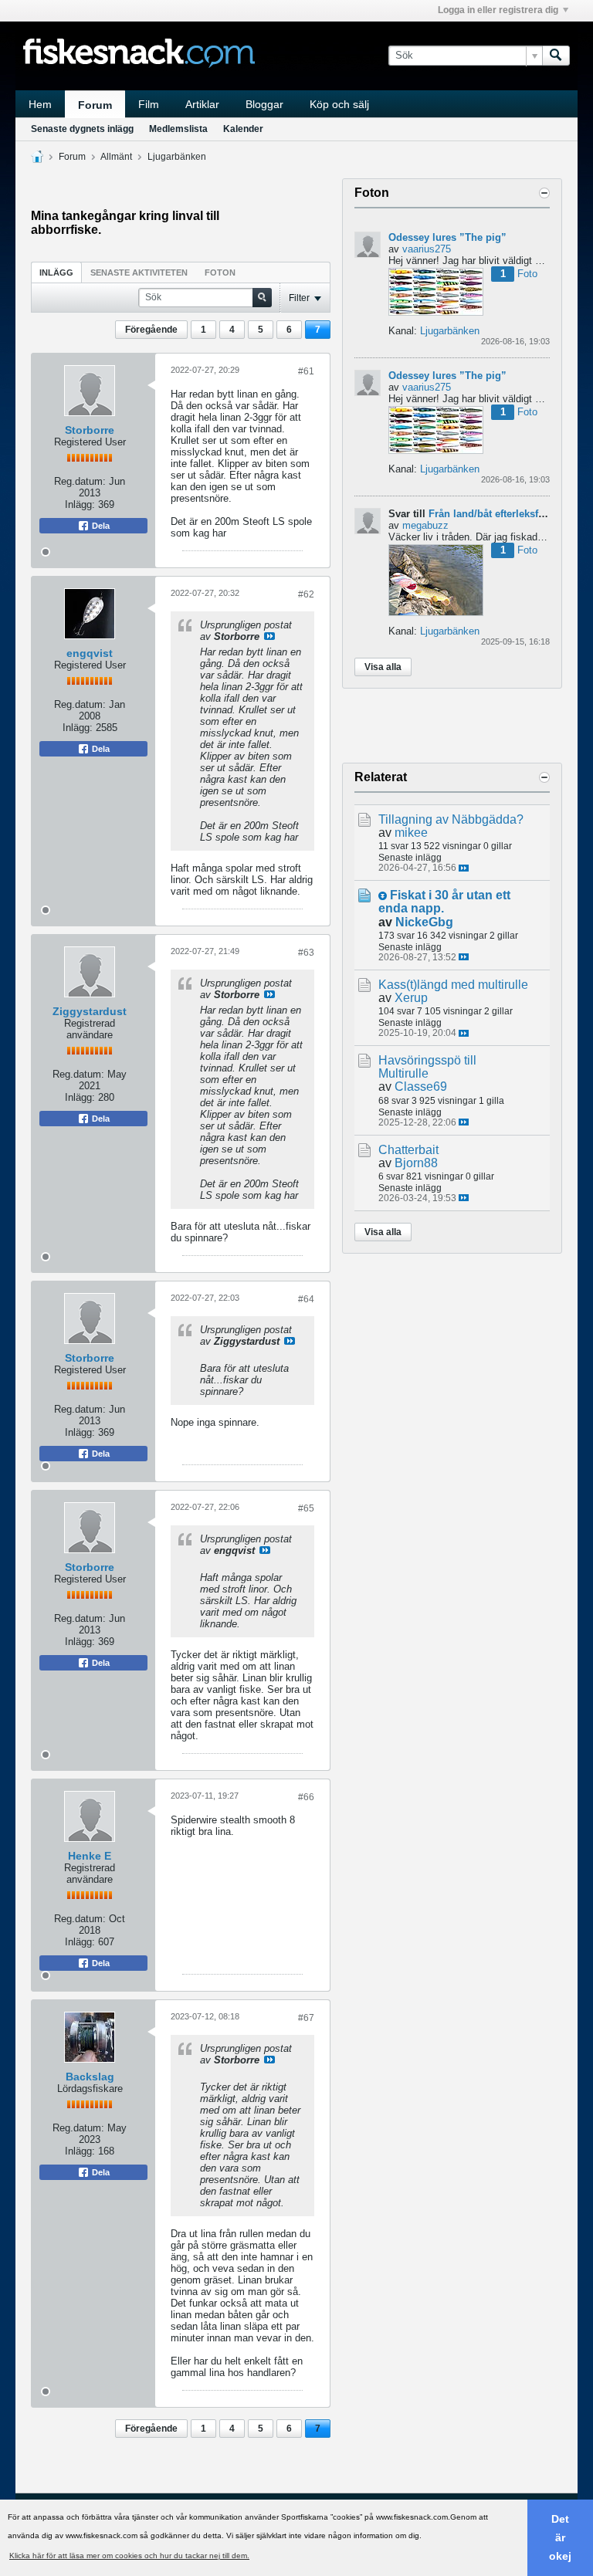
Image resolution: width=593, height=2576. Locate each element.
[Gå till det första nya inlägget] (383, 896)
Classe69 (421, 1087)
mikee (411, 833)
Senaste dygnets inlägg (82, 129)
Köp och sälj (339, 104)
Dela (100, 526)
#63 (306, 953)
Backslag (90, 2077)
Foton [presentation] (220, 272)
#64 (306, 1299)
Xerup (411, 998)
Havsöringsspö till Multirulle (427, 1067)
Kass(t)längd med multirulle (453, 985)
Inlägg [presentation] (56, 272)
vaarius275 (427, 249)
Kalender (243, 129)
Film (149, 104)
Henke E (90, 1856)
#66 (306, 1797)
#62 (306, 594)
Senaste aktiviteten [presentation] (139, 272)
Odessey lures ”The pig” (447, 237)
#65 (306, 1508)
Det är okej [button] (560, 2537)
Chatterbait (408, 1150)
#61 (306, 371)
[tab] (56, 272)
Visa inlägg (269, 636)
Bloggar (264, 104)
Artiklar (202, 104)
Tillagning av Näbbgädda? (451, 819)
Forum (95, 105)
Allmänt (116, 157)
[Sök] (556, 56)
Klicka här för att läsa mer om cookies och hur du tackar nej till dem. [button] (129, 2556)
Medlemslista (178, 129)
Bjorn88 (416, 1163)
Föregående (151, 330)
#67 (306, 2018)
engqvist (90, 653)
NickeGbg (424, 922)
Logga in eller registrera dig (498, 10)
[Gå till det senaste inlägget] (464, 868)
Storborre (90, 430)
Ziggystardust (90, 1011)
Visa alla (383, 667)
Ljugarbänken (177, 157)
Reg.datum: (80, 481)
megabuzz (425, 525)
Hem (40, 104)
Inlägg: (80, 504)
